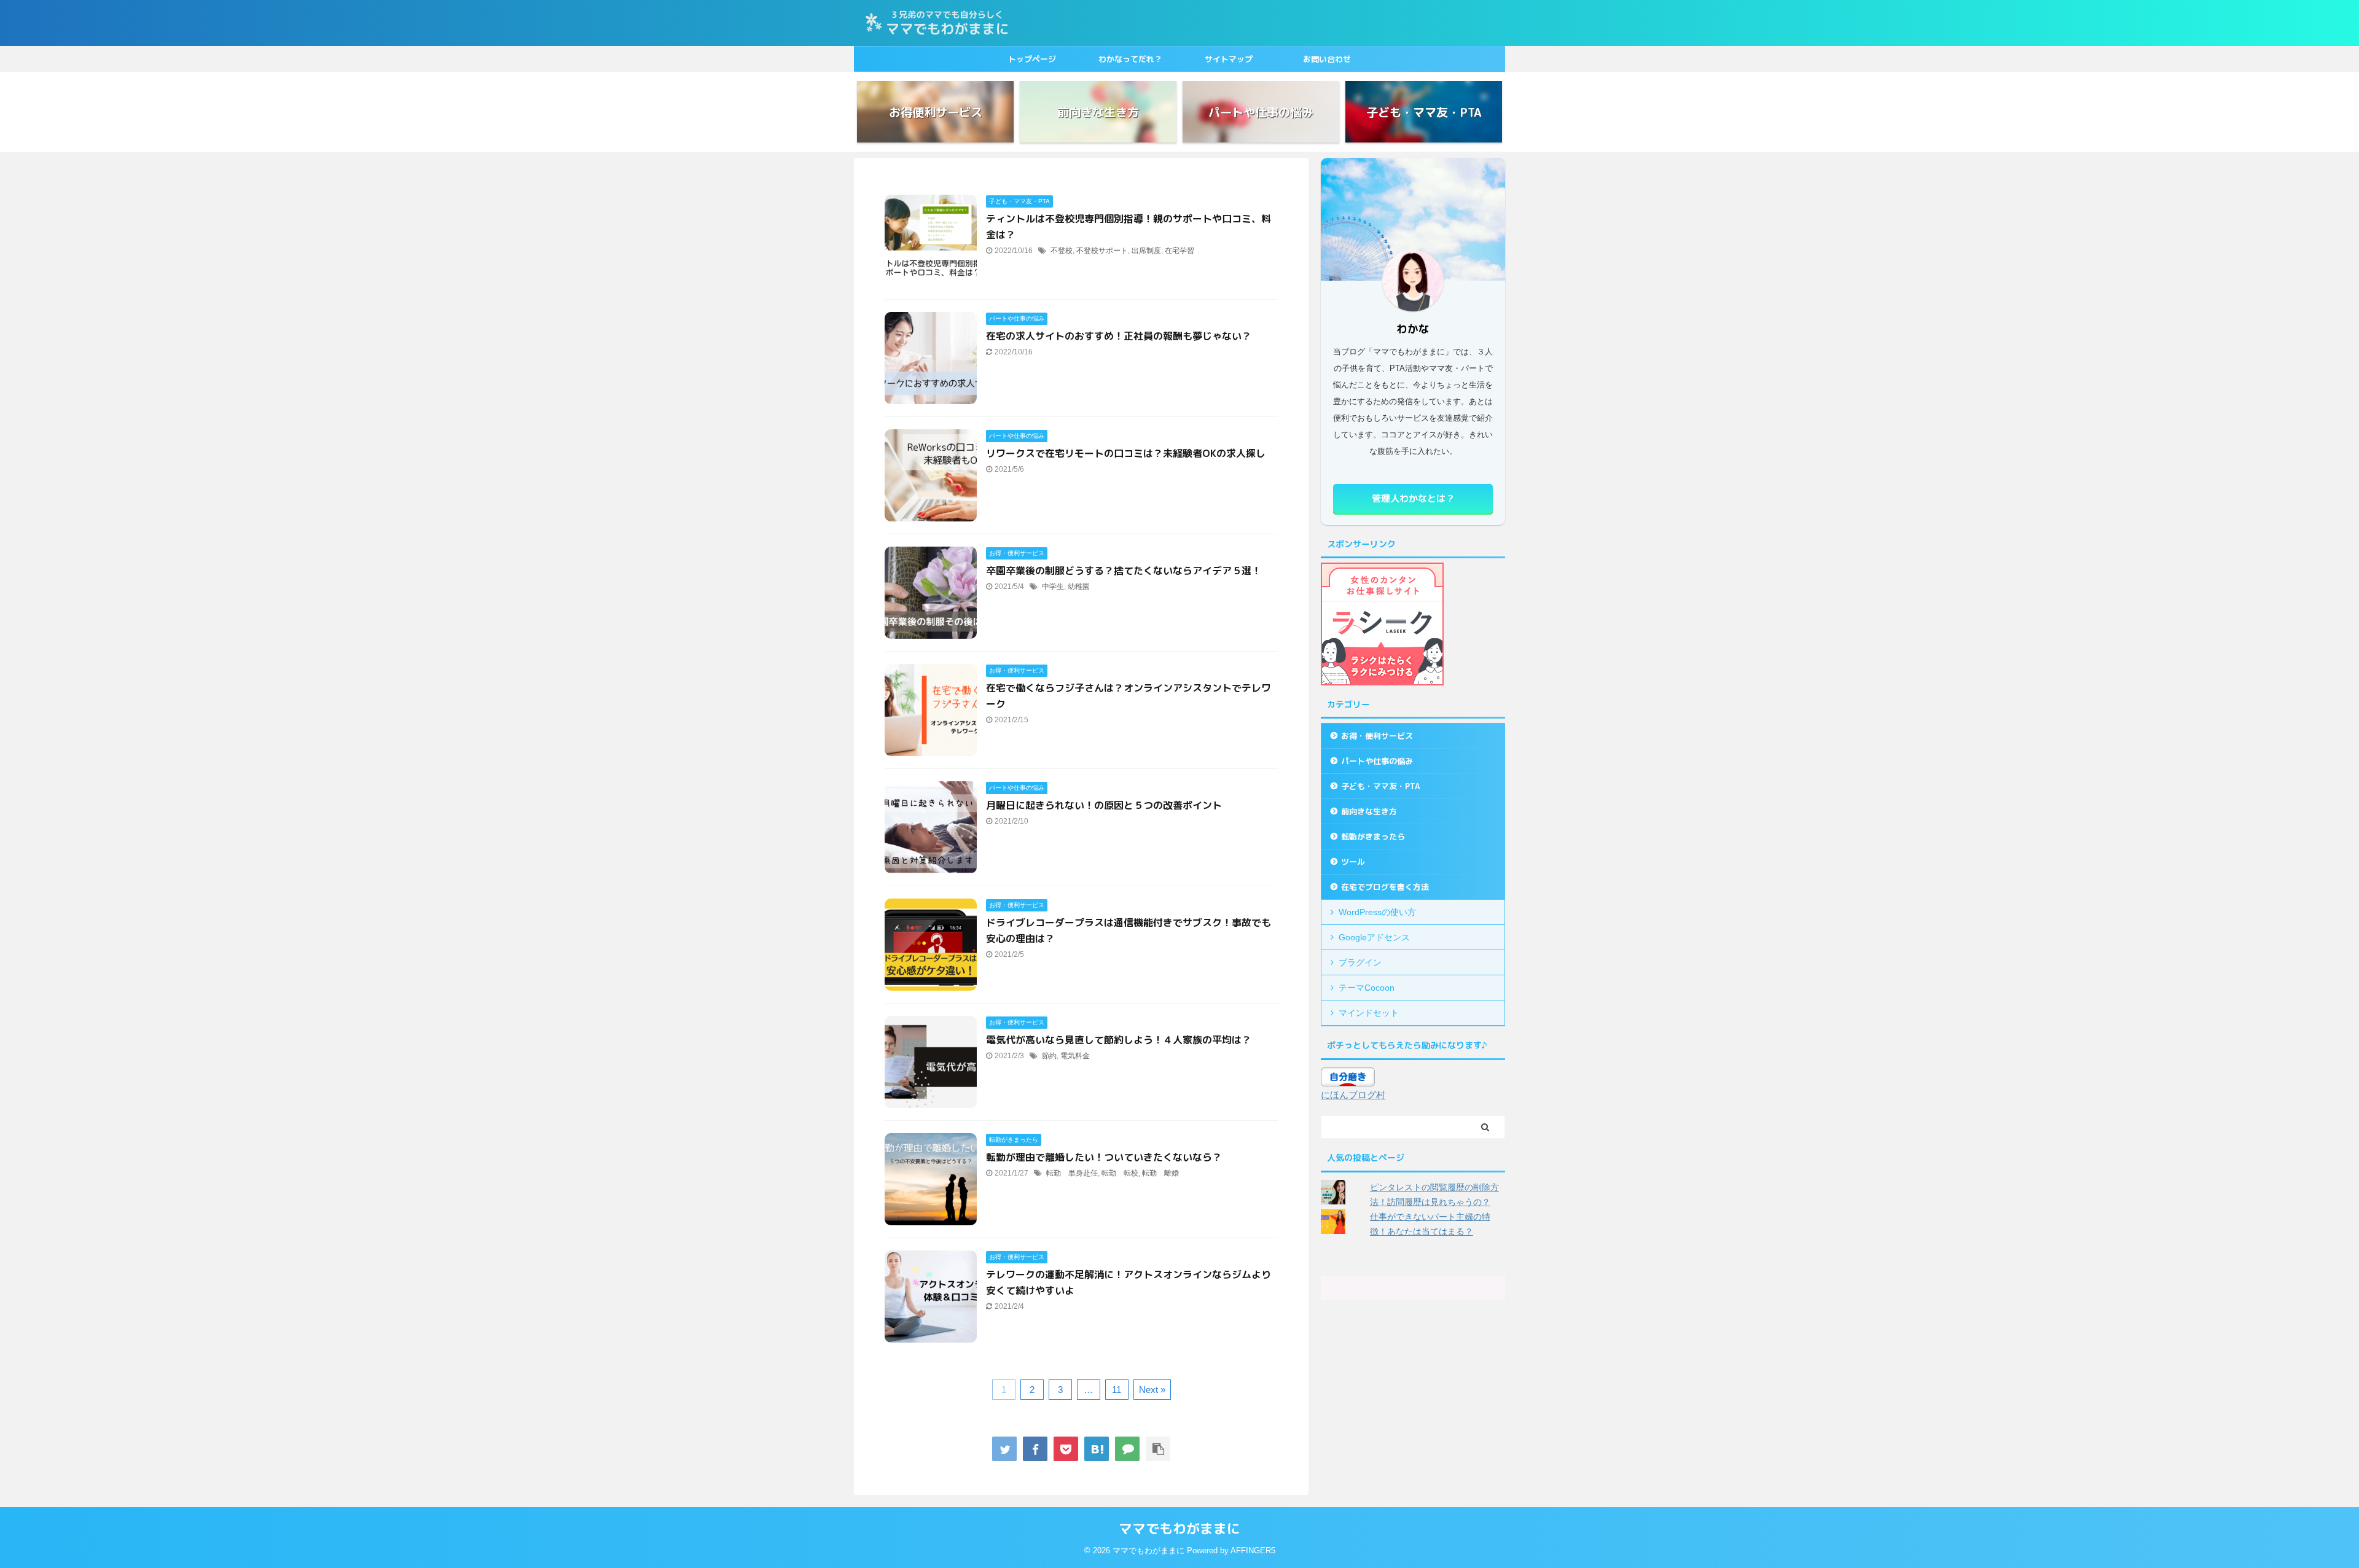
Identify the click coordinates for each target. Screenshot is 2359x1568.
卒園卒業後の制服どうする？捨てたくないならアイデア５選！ (1124, 571)
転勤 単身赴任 (1072, 1173)
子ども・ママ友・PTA (1380, 786)
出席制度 (1146, 251)
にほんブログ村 (1353, 1095)
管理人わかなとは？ (1413, 498)
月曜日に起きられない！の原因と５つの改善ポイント (1104, 805)
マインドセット (1369, 1013)
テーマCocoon (1367, 988)
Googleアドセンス (1374, 937)
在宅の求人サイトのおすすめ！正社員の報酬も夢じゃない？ (1119, 336)
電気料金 (1075, 1056)
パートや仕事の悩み (1377, 761)
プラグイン (1360, 962)
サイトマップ (1229, 59)
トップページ (1032, 59)
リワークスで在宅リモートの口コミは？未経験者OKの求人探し (1126, 453)
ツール (1353, 862)
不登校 (1062, 251)
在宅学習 (1179, 251)
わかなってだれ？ (1130, 59)
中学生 (1053, 587)
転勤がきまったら (1373, 837)
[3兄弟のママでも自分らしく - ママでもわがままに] (1097, 1449)
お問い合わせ (1327, 59)
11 (1117, 1390)
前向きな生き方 (1369, 811)
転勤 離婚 (1160, 1173)
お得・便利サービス (1377, 736)
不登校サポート (1102, 251)
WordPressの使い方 (1377, 912)
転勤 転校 (1120, 1173)
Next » (1152, 1390)
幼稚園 (1079, 587)
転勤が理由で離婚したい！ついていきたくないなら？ (1104, 1157)
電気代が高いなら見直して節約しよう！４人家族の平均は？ (1119, 1040)
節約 (1049, 1056)
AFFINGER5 (1253, 1550)
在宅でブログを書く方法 (1385, 887)
